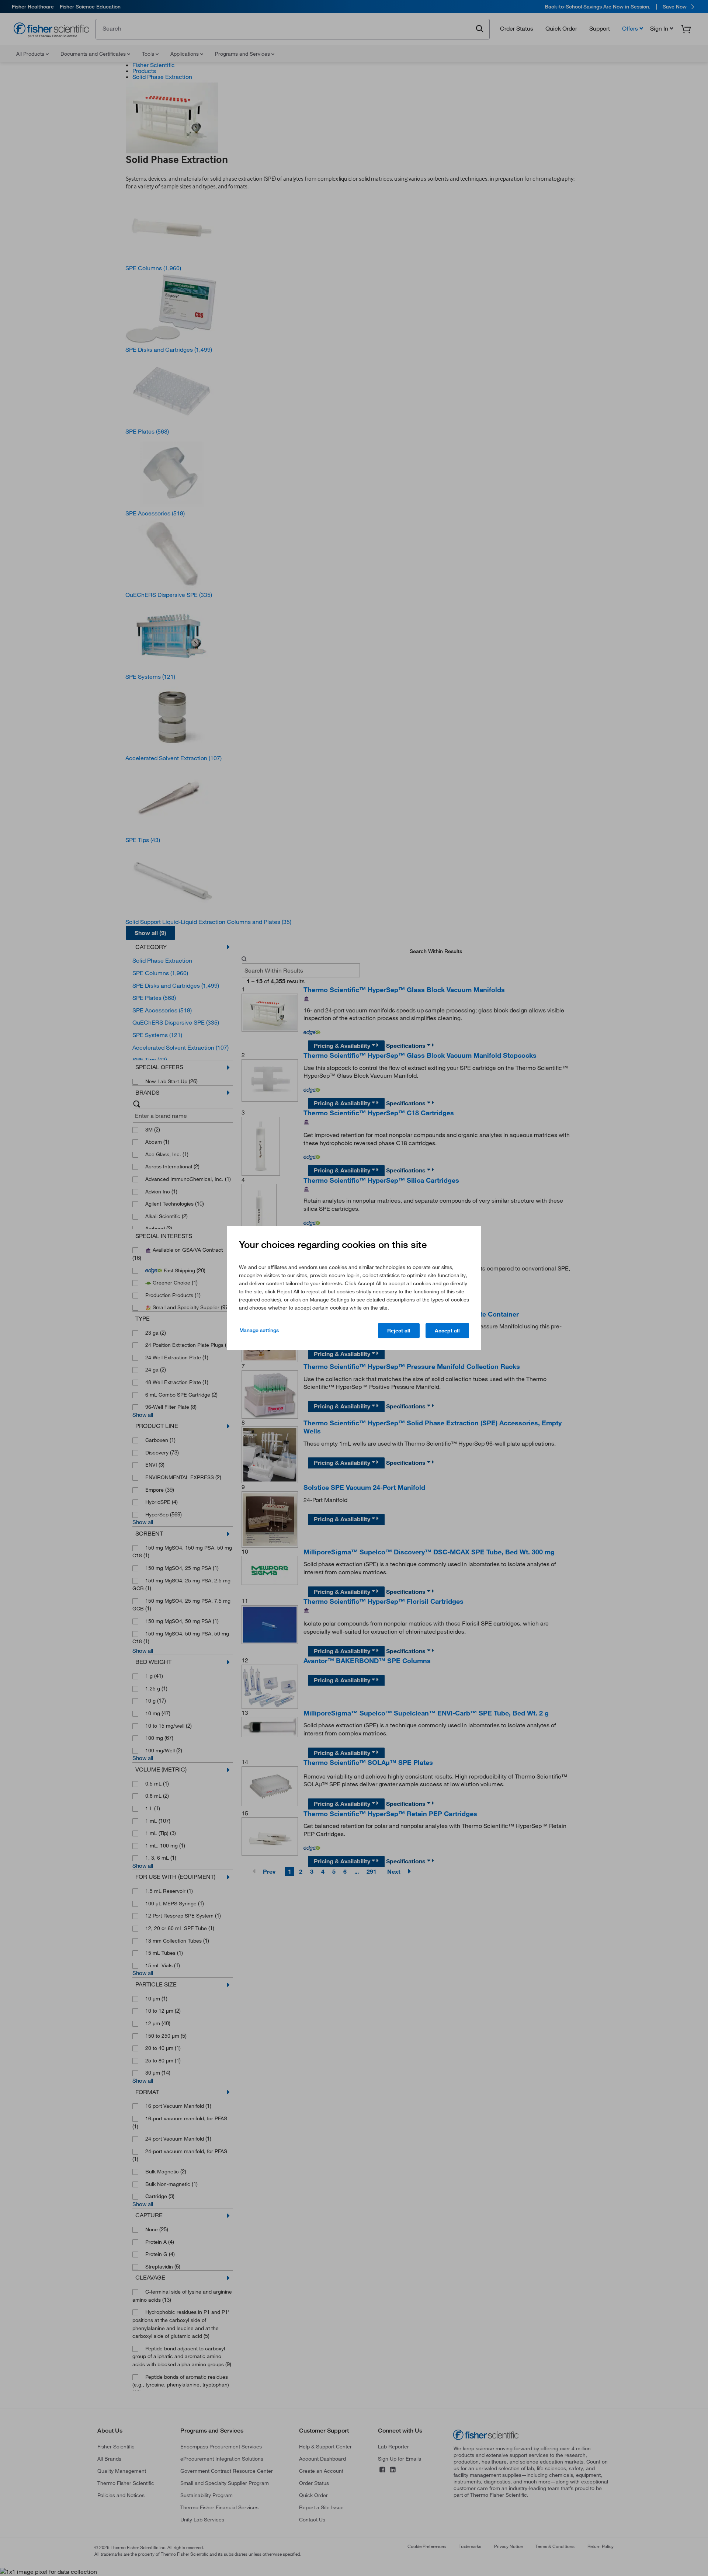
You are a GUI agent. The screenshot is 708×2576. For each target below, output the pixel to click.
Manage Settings (259, 1330)
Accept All (447, 1331)
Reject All (399, 1331)
